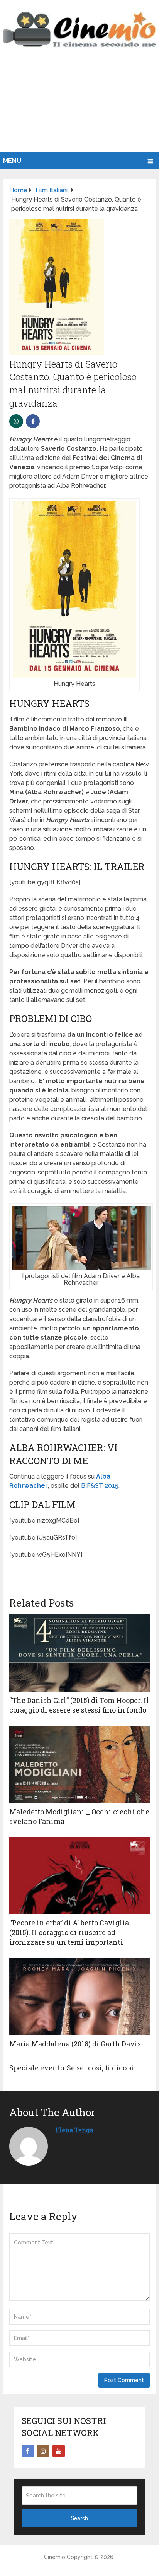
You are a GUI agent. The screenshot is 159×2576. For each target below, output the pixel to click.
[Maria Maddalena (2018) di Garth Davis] (79, 1997)
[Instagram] (43, 2451)
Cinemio (55, 2557)
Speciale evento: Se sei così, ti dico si (72, 2068)
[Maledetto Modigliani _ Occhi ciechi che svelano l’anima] (79, 1764)
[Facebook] (28, 2451)
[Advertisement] (79, 108)
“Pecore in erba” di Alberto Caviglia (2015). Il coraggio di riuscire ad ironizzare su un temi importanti (69, 1932)
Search (79, 2518)
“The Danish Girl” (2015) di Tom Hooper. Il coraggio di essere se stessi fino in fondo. (79, 1705)
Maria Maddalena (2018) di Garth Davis (75, 2044)
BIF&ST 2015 (100, 1486)
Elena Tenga (74, 2130)
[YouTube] (59, 2451)
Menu (12, 161)
